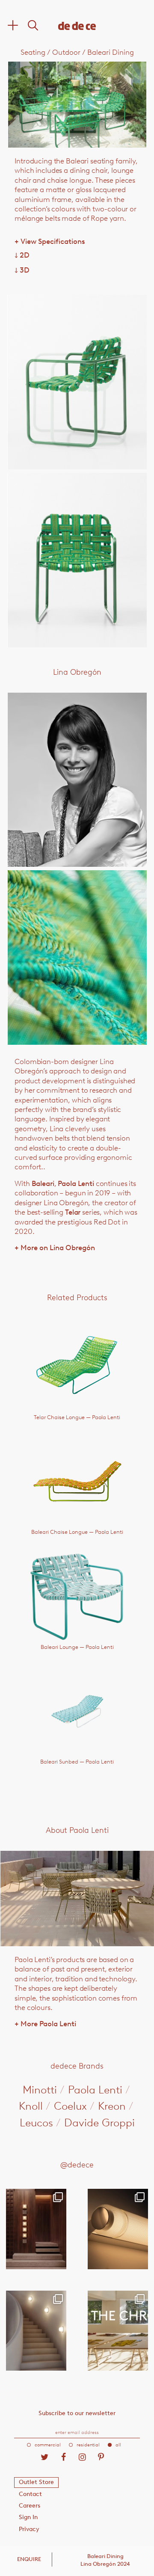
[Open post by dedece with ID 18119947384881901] (118, 2331)
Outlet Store (36, 2482)
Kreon (112, 2106)
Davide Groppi (99, 2122)
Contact (30, 2494)
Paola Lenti (76, 1183)
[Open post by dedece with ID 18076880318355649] (36, 2229)
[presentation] (36, 104)
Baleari (43, 1183)
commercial (48, 2445)
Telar (73, 1212)
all (118, 2445)
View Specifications (50, 241)
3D (22, 270)
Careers (30, 2506)
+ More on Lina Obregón (55, 1248)
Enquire (29, 2559)
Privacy (29, 2529)
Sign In (28, 2517)
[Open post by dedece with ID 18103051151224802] (118, 2229)
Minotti (40, 2090)
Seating (33, 52)
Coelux (70, 2106)
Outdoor (66, 52)
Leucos (36, 2122)
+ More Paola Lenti (45, 2024)
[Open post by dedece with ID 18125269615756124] (36, 2331)
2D (22, 255)
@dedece (77, 2165)
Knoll (31, 2106)
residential (88, 2445)
